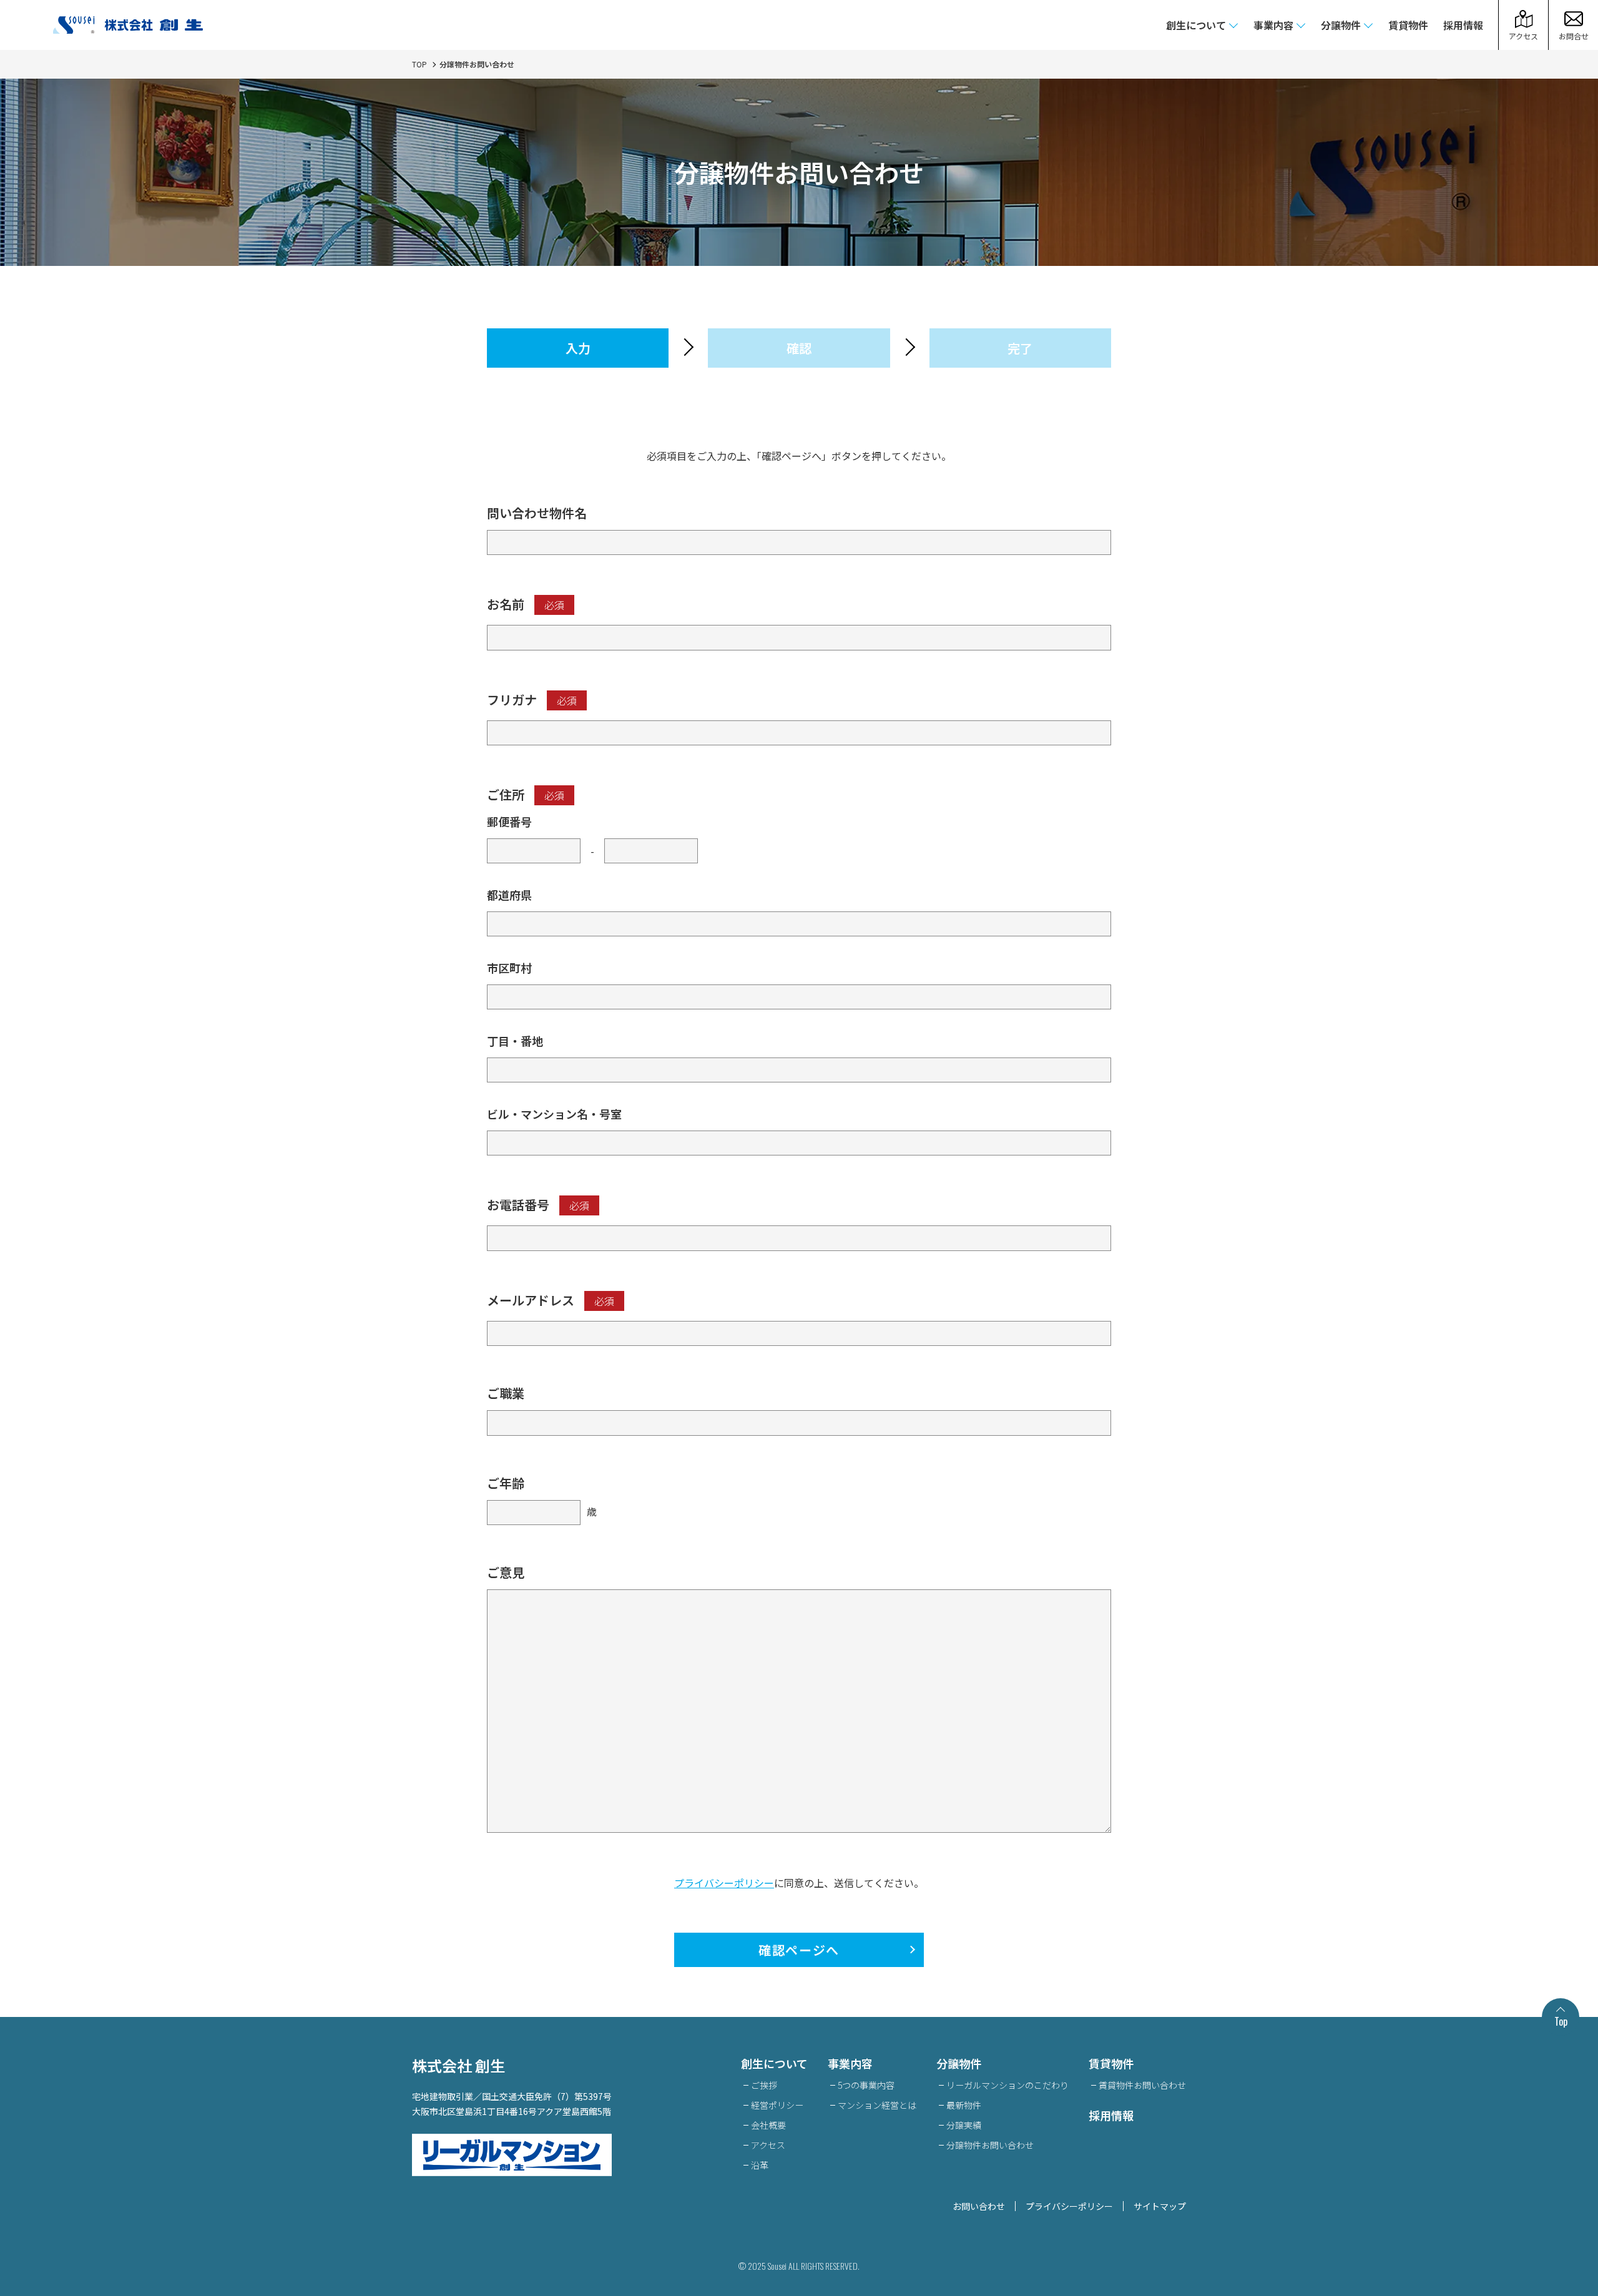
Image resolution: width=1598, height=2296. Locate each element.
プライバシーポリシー (724, 1883)
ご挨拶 (764, 2085)
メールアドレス (551, 1300)
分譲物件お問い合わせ (990, 2145)
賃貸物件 (1408, 25)
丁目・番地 (515, 1041)
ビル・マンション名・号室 (554, 1114)
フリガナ (532, 699)
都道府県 (509, 895)
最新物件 (964, 2105)
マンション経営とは (877, 2105)
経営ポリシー (777, 2105)
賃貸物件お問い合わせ (1142, 2085)
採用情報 (1463, 25)
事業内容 (1273, 25)
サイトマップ (1160, 2206)
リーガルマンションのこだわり (1007, 2085)
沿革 (760, 2165)
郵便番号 (509, 822)
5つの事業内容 (866, 2085)
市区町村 (509, 968)
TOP (419, 64)
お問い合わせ (979, 2206)
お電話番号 (538, 1204)
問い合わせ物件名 (537, 513)
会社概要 (768, 2125)
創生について (1196, 25)
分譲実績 (964, 2125)
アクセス (768, 2145)
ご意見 (506, 1572)
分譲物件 (1341, 25)
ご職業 (506, 1393)
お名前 (526, 604)
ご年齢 (506, 1483)
